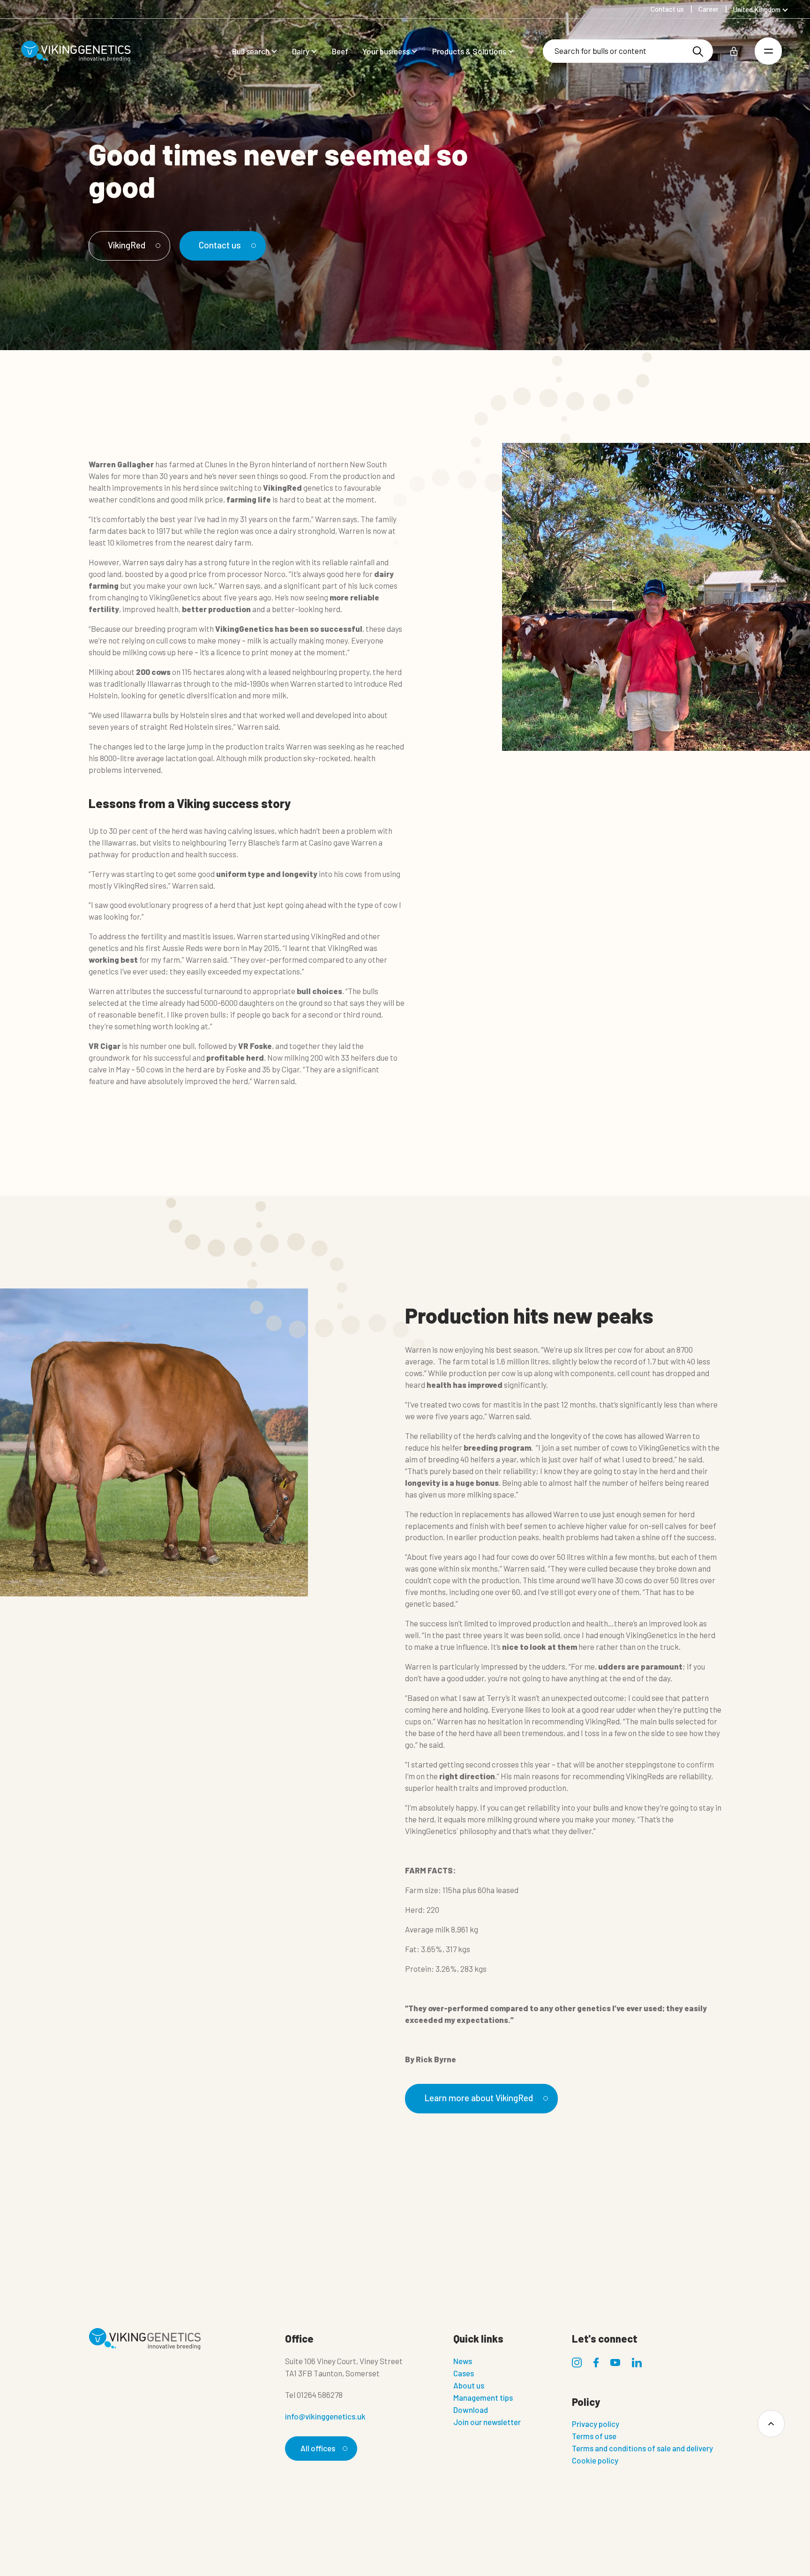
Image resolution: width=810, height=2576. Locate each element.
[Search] (698, 51)
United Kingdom (757, 9)
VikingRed (127, 245)
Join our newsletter (487, 2422)
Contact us (220, 245)
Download (471, 2410)
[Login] (734, 51)
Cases (464, 2373)
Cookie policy (595, 2460)
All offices (318, 2448)
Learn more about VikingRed (479, 2098)
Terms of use (594, 2436)
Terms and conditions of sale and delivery (642, 2448)
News (463, 2361)
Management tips (483, 2397)
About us (469, 2385)
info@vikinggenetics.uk (325, 2416)
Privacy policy (596, 2424)
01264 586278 (320, 2395)
